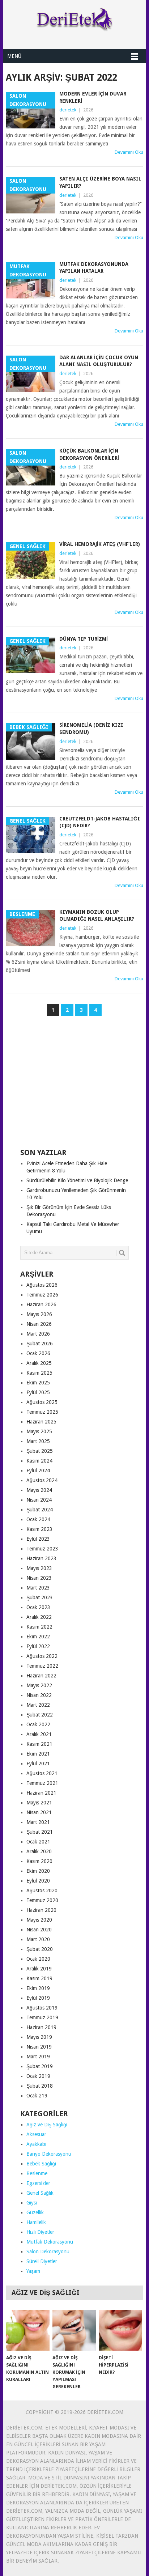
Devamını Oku (129, 152)
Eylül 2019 (38, 1998)
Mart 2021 (38, 1822)
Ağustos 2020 (42, 1890)
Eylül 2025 (38, 1392)
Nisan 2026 (39, 1324)
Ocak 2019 (38, 2076)
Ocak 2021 (38, 1842)
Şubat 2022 (40, 1715)
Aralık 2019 (39, 1969)
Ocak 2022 (38, 1724)
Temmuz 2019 (42, 2017)
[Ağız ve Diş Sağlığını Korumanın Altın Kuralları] (28, 2330)
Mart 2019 (38, 2057)
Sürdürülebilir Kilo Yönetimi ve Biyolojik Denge (77, 1180)
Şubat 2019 (40, 2066)
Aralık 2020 (39, 1851)
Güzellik (35, 2212)
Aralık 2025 (39, 1363)
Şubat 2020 (40, 1949)
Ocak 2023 (38, 1607)
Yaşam (33, 2271)
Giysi (32, 2203)
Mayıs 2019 (39, 2037)
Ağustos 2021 (42, 1773)
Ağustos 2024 (42, 1480)
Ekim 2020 (38, 1871)
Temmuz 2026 (42, 1295)
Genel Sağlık (40, 2193)
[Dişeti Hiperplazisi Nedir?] (120, 2330)
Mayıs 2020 (39, 1920)
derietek (68, 110)
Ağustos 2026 (42, 1285)
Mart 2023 (38, 1588)
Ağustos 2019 (42, 2008)
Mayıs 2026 (39, 1314)
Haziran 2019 (41, 2027)
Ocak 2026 (38, 1353)
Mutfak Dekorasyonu (50, 2242)
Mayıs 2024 (39, 1490)
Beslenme (37, 2173)
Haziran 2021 (41, 1793)
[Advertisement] (74, 1086)
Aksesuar (36, 2134)
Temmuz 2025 (42, 1412)
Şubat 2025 (40, 1451)
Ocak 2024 (38, 1519)
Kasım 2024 (39, 1461)
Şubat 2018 (40, 2086)
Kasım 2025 (39, 1373)
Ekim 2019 (38, 1988)
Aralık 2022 (39, 1617)
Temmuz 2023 (42, 1549)
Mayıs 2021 (39, 1803)
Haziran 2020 (41, 1910)
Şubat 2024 (40, 1510)
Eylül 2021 (38, 1764)
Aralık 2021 (39, 1734)
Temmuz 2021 (42, 1783)
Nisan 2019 (39, 2047)
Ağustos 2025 (42, 1402)
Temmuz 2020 (42, 1900)
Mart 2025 (38, 1441)
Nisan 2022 (39, 1695)
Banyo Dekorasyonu (49, 2154)
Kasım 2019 (39, 1978)
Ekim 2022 (38, 1637)
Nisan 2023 (39, 1578)
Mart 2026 (38, 1334)
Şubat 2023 (40, 1597)
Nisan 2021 (39, 1812)
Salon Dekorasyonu (48, 2252)
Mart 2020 (38, 1939)
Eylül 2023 (38, 1539)
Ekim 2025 (38, 1383)
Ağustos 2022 (42, 1656)
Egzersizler (38, 2183)
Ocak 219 (37, 2096)
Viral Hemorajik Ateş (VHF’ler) (100, 544)
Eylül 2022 (38, 1646)
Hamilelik (36, 2222)
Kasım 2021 (39, 1744)
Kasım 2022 (39, 1627)
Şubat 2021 (40, 1832)
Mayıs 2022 (39, 1685)
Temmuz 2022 (42, 1666)
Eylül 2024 (38, 1471)
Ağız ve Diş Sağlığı (47, 2125)
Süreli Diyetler (42, 2261)
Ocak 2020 (38, 1959)
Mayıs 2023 (39, 1568)
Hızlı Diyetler (40, 2232)
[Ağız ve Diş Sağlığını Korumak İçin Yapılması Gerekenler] (74, 2330)
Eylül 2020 (38, 1881)
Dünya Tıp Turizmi (84, 639)
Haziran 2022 (41, 1676)
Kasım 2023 (39, 1529)
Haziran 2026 (41, 1304)
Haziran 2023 (41, 1558)
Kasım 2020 (39, 1861)
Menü (14, 56)
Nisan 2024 (39, 1500)
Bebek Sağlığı (41, 2164)
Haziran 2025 (41, 1422)
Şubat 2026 (40, 1344)
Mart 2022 (38, 1705)
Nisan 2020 (39, 1930)
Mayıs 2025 (39, 1431)
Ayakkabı (36, 2144)
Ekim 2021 (38, 1754)
